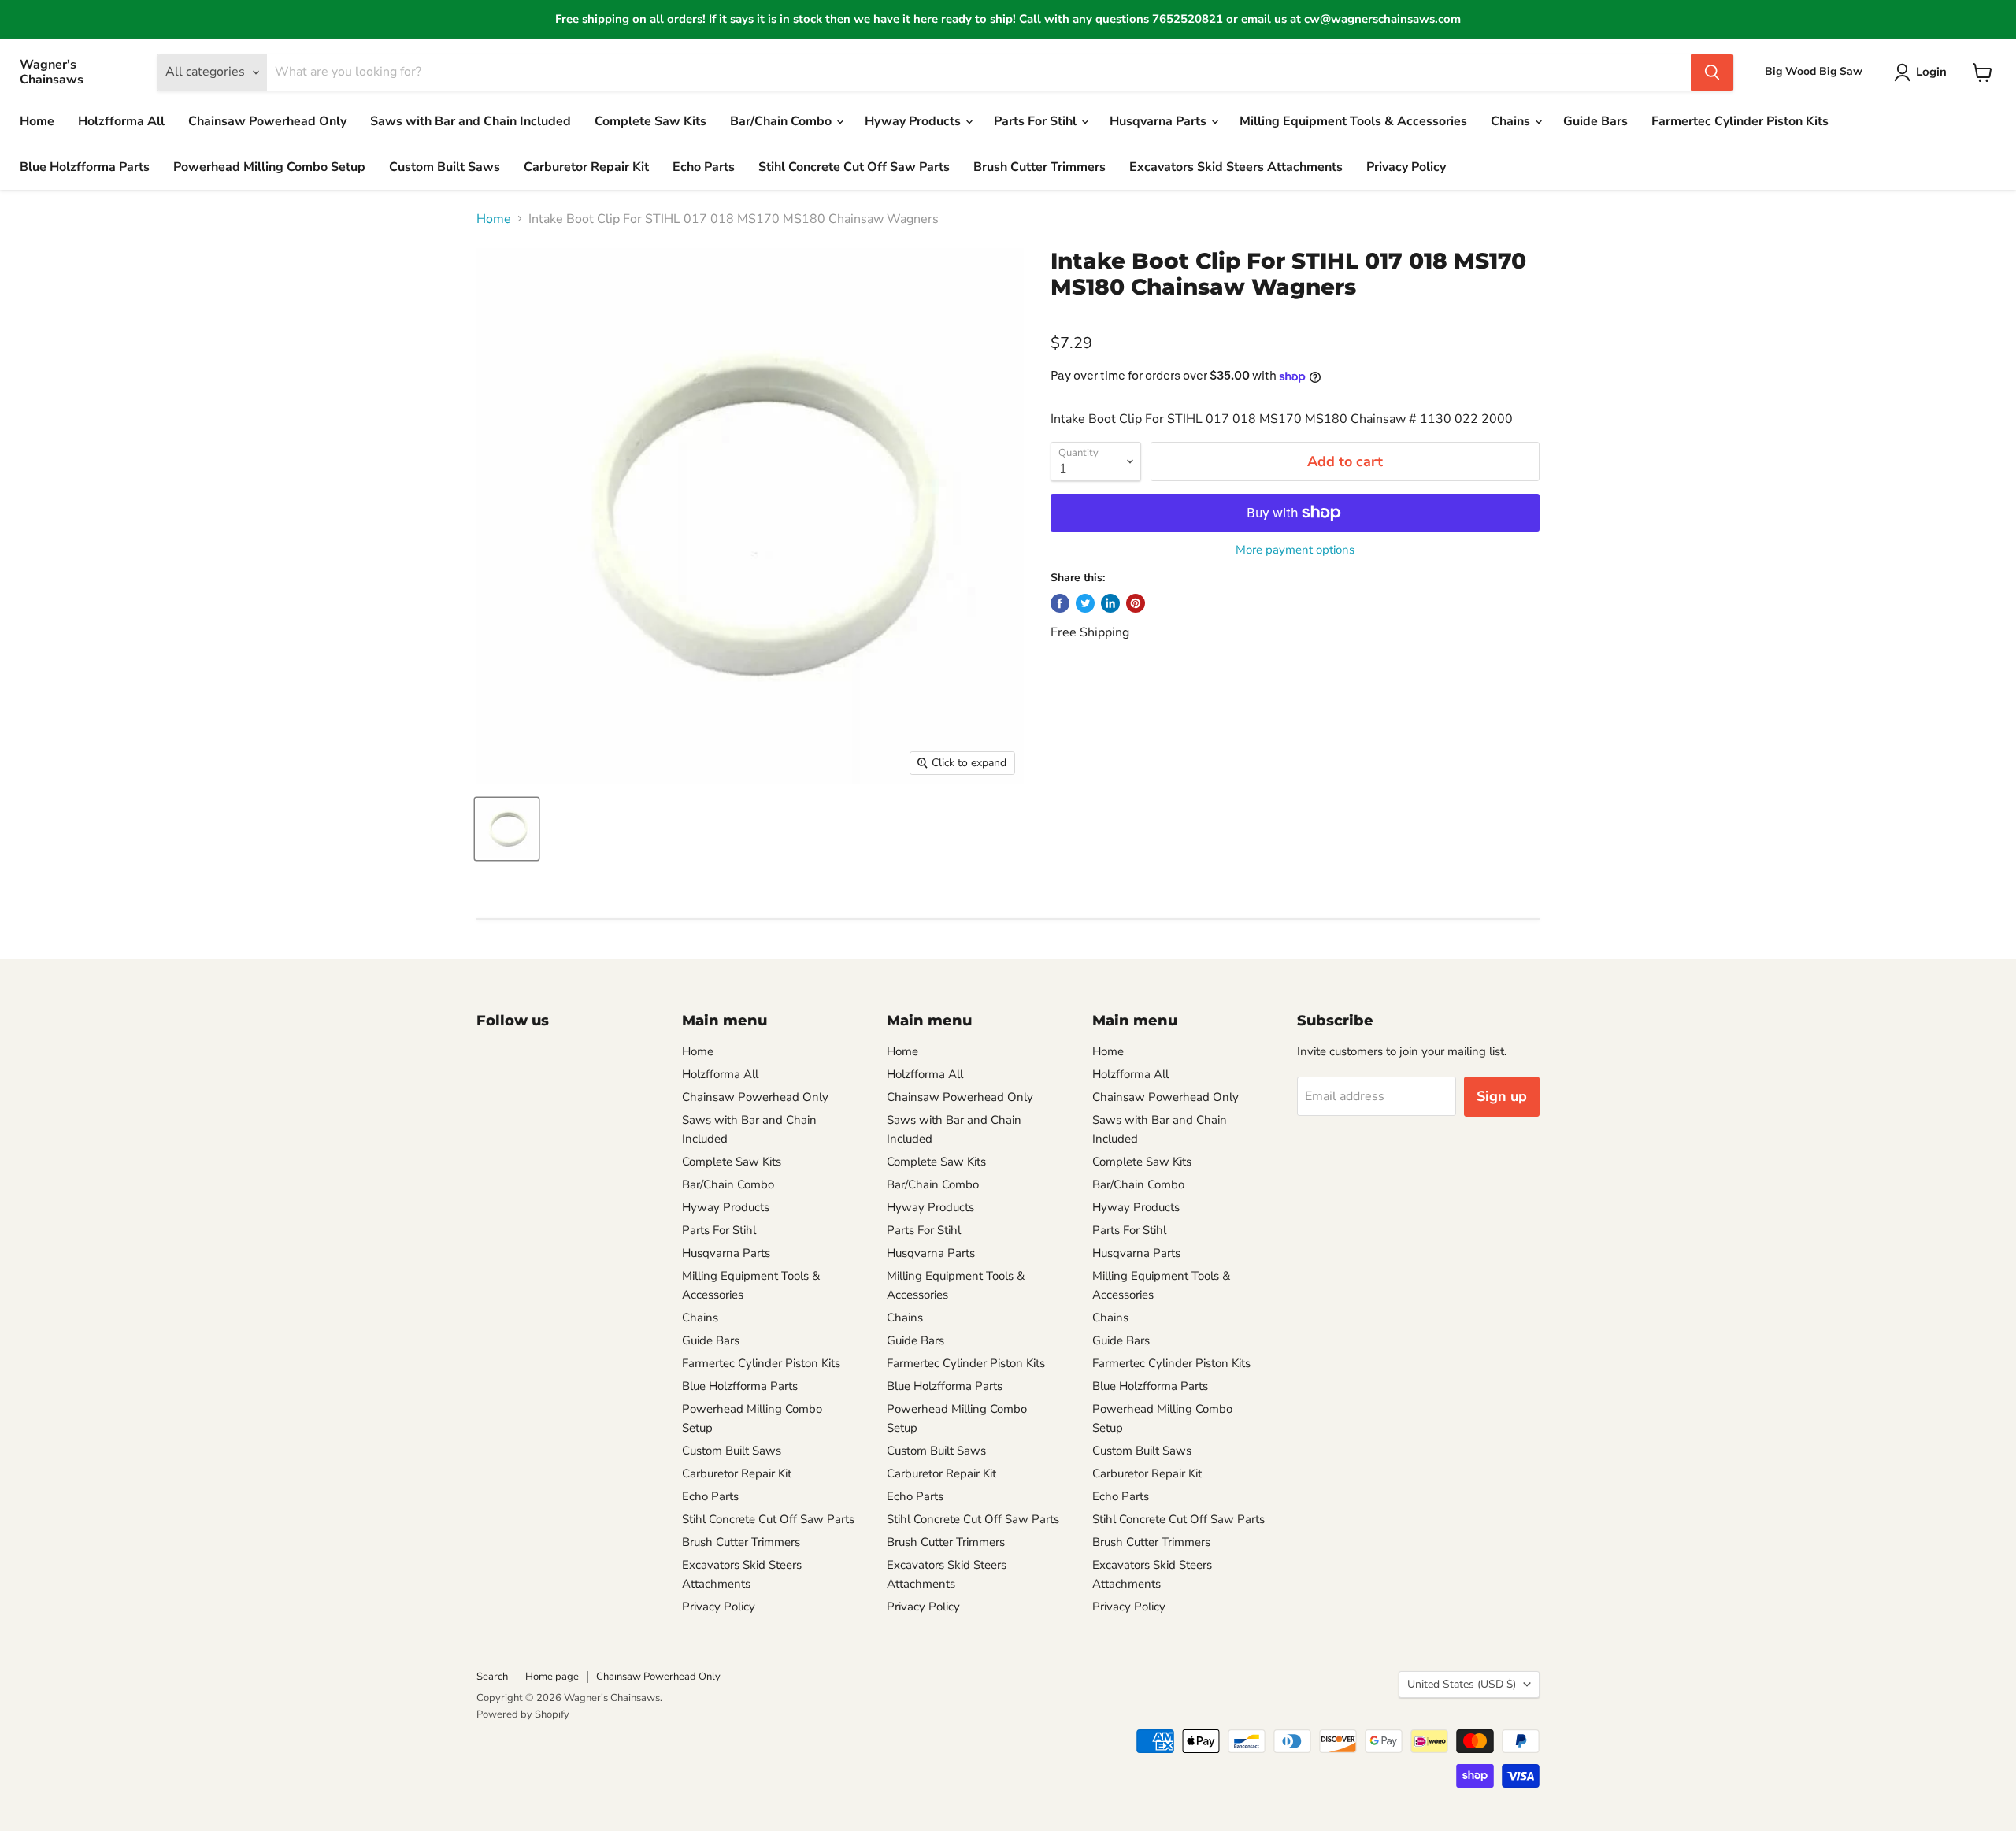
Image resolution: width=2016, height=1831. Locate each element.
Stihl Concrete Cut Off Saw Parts (854, 167)
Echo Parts (704, 167)
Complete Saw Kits (650, 121)
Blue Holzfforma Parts (85, 167)
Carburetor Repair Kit (586, 167)
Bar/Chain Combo (782, 121)
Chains (1512, 121)
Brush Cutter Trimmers (1039, 167)
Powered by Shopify (523, 1714)
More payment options (1295, 550)
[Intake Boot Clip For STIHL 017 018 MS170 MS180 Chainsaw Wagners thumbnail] (507, 829)
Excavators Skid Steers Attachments (1236, 167)
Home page (552, 1677)
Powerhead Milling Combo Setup (269, 167)
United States (1462, 1684)
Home (37, 121)
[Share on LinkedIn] (1110, 603)
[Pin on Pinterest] (1136, 603)
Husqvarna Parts (1160, 121)
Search (492, 1677)
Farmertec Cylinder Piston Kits (1740, 121)
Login (1931, 72)
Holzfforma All (121, 121)
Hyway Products (914, 121)
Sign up (1502, 1096)
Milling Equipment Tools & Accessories (1353, 121)
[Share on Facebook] (1060, 603)
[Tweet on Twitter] (1085, 603)
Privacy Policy (1406, 167)
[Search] (1712, 72)
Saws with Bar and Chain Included (471, 121)
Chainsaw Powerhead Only (267, 121)
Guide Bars (1595, 121)
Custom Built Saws (445, 167)
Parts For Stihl (1037, 121)
